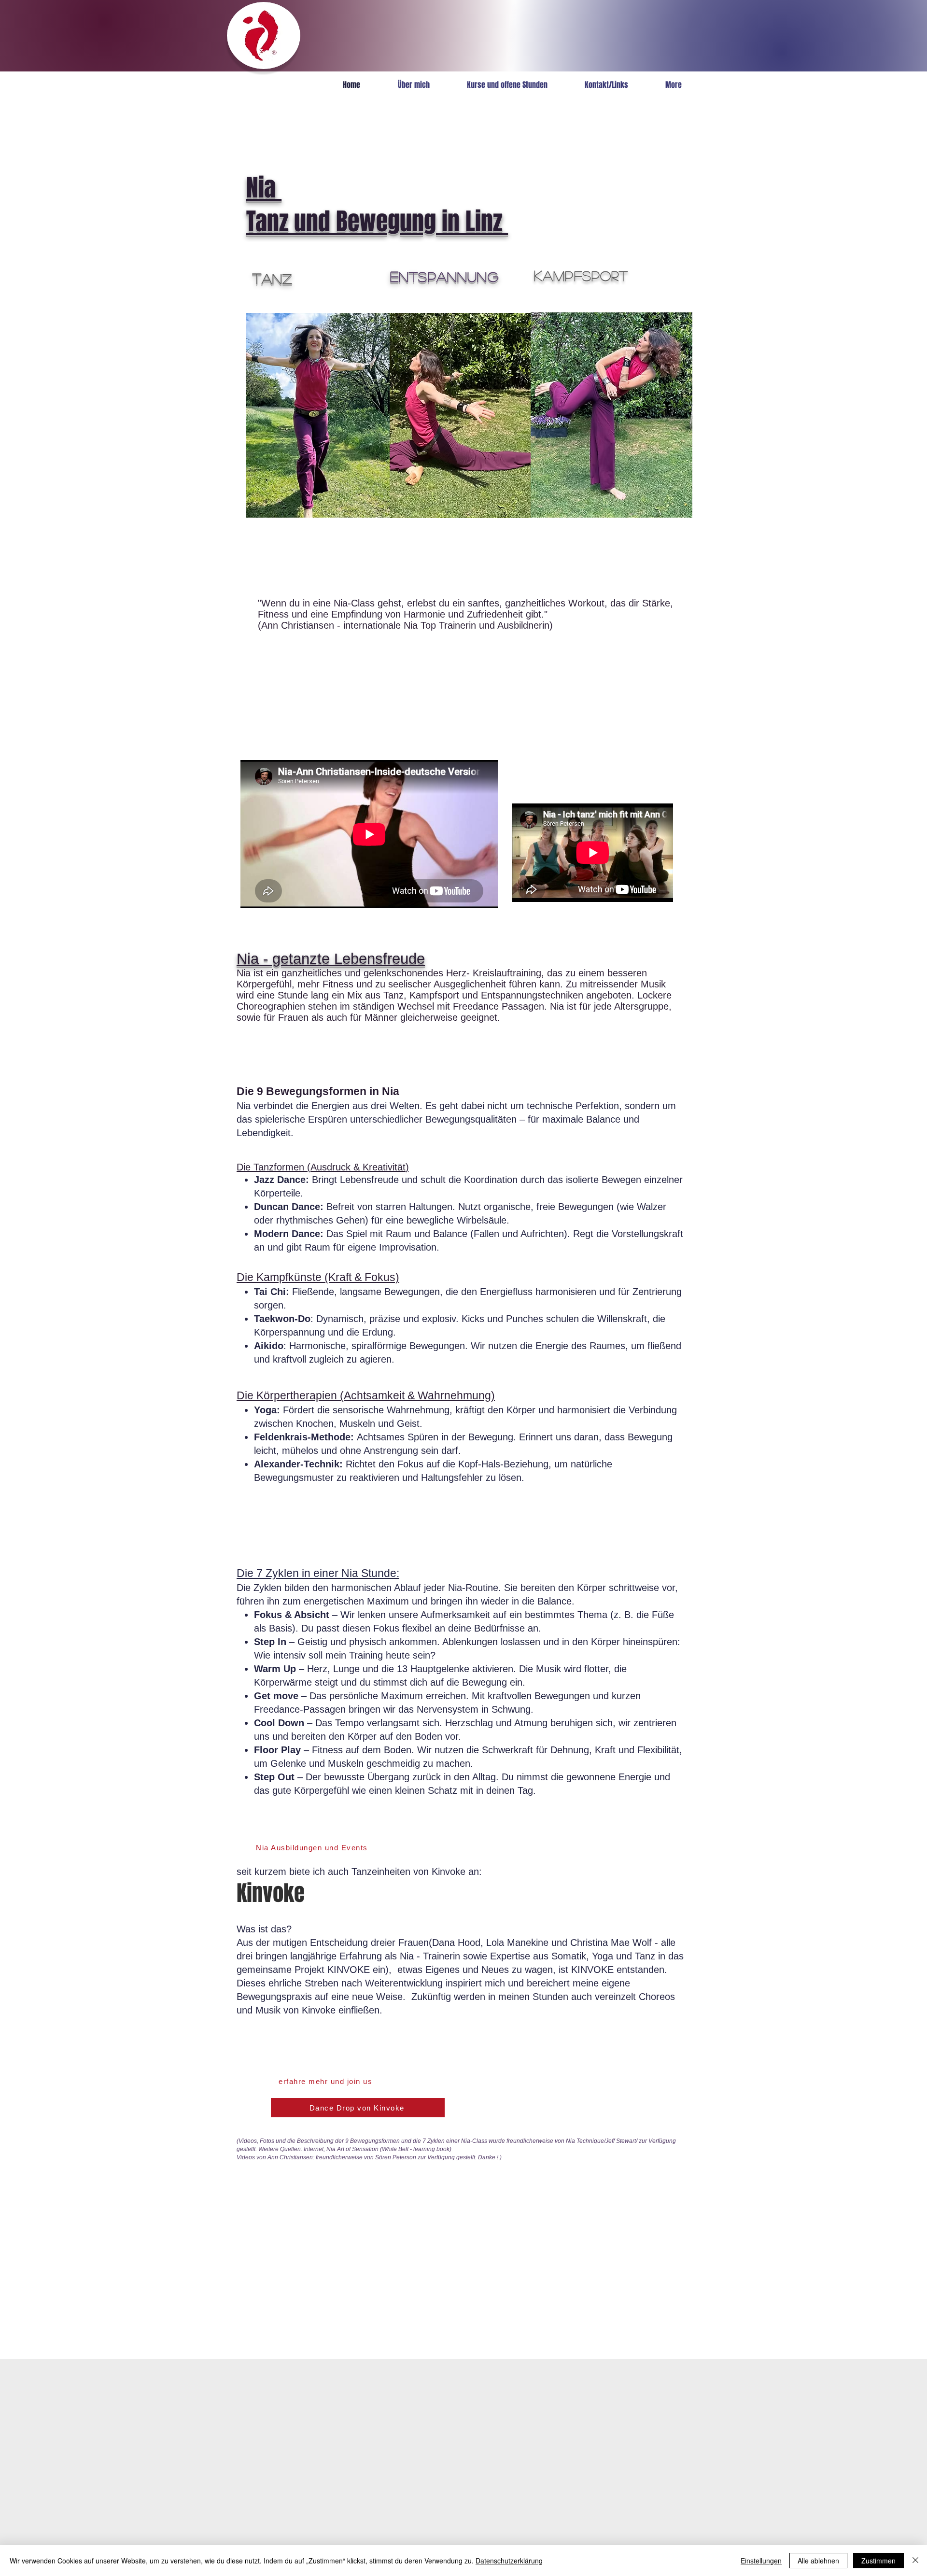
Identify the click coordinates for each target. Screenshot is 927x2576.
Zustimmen (878, 2561)
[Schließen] (915, 2561)
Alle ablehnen (818, 2561)
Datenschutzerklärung (509, 2561)
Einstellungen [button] (761, 2561)
